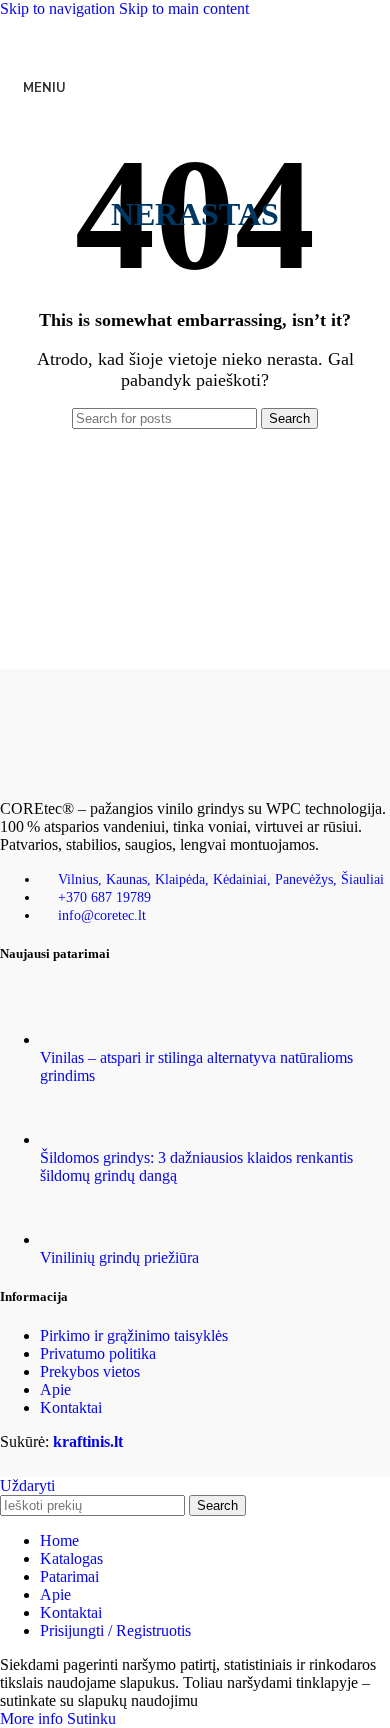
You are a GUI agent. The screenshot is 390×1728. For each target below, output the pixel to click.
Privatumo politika (98, 1353)
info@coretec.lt (102, 915)
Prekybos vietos (90, 1371)
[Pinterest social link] (177, 38)
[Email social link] (141, 38)
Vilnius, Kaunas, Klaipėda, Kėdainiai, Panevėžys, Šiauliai (221, 879)
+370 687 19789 (104, 897)
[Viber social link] (285, 38)
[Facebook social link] (105, 38)
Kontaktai (71, 1407)
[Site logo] (195, 122)
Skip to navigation (59, 8)
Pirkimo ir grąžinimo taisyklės (134, 1335)
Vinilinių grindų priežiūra (119, 1257)
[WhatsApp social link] (213, 38)
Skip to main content (184, 8)
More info (33, 1718)
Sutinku (91, 1718)
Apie (55, 1389)
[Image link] (100, 774)
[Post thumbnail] (77, 1039)
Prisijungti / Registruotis (115, 1630)
